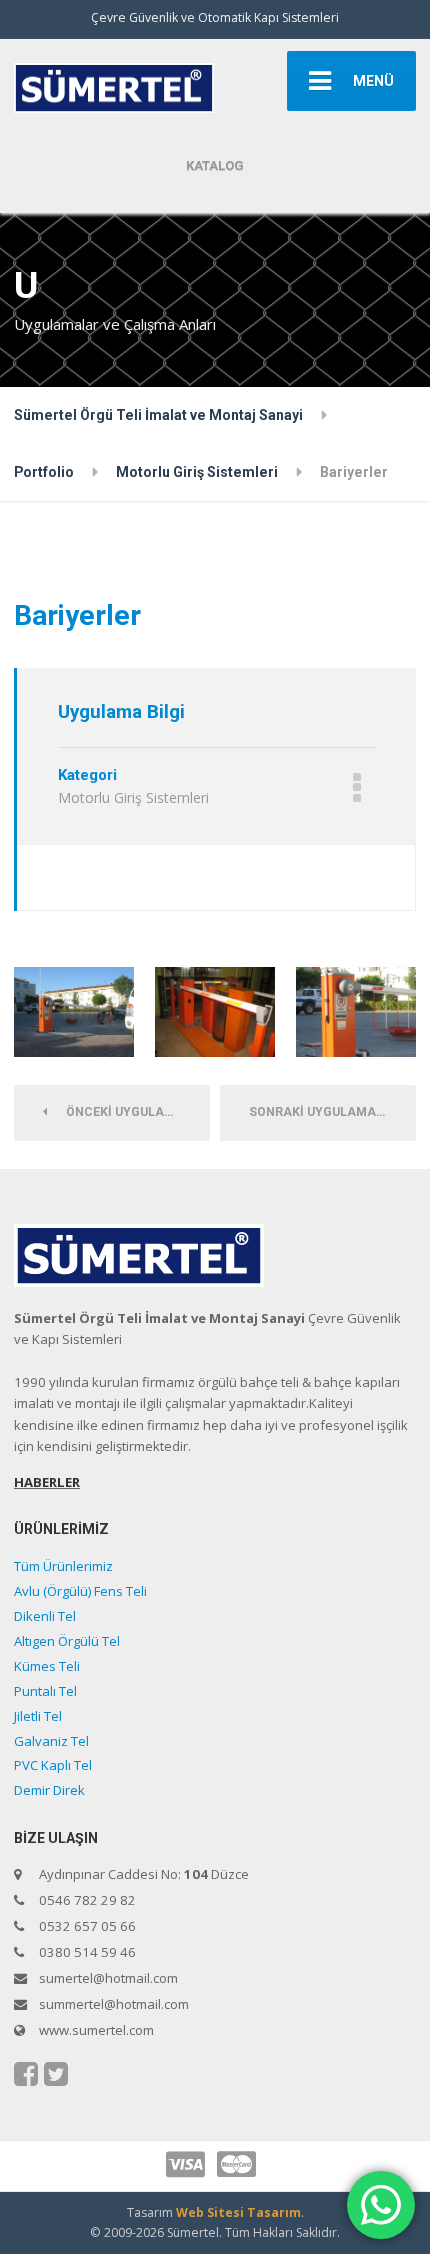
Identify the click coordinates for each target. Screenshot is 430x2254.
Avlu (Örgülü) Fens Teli (80, 1591)
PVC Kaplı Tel (53, 1765)
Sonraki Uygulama (317, 1112)
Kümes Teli (47, 1666)
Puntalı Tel (45, 1691)
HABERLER (47, 1482)
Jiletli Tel (38, 1716)
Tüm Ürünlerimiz (63, 1566)
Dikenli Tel (45, 1616)
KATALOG (215, 165)
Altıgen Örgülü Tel (67, 1641)
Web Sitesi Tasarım (238, 2212)
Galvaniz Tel (51, 1741)
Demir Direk (49, 1790)
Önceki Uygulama (120, 1112)
